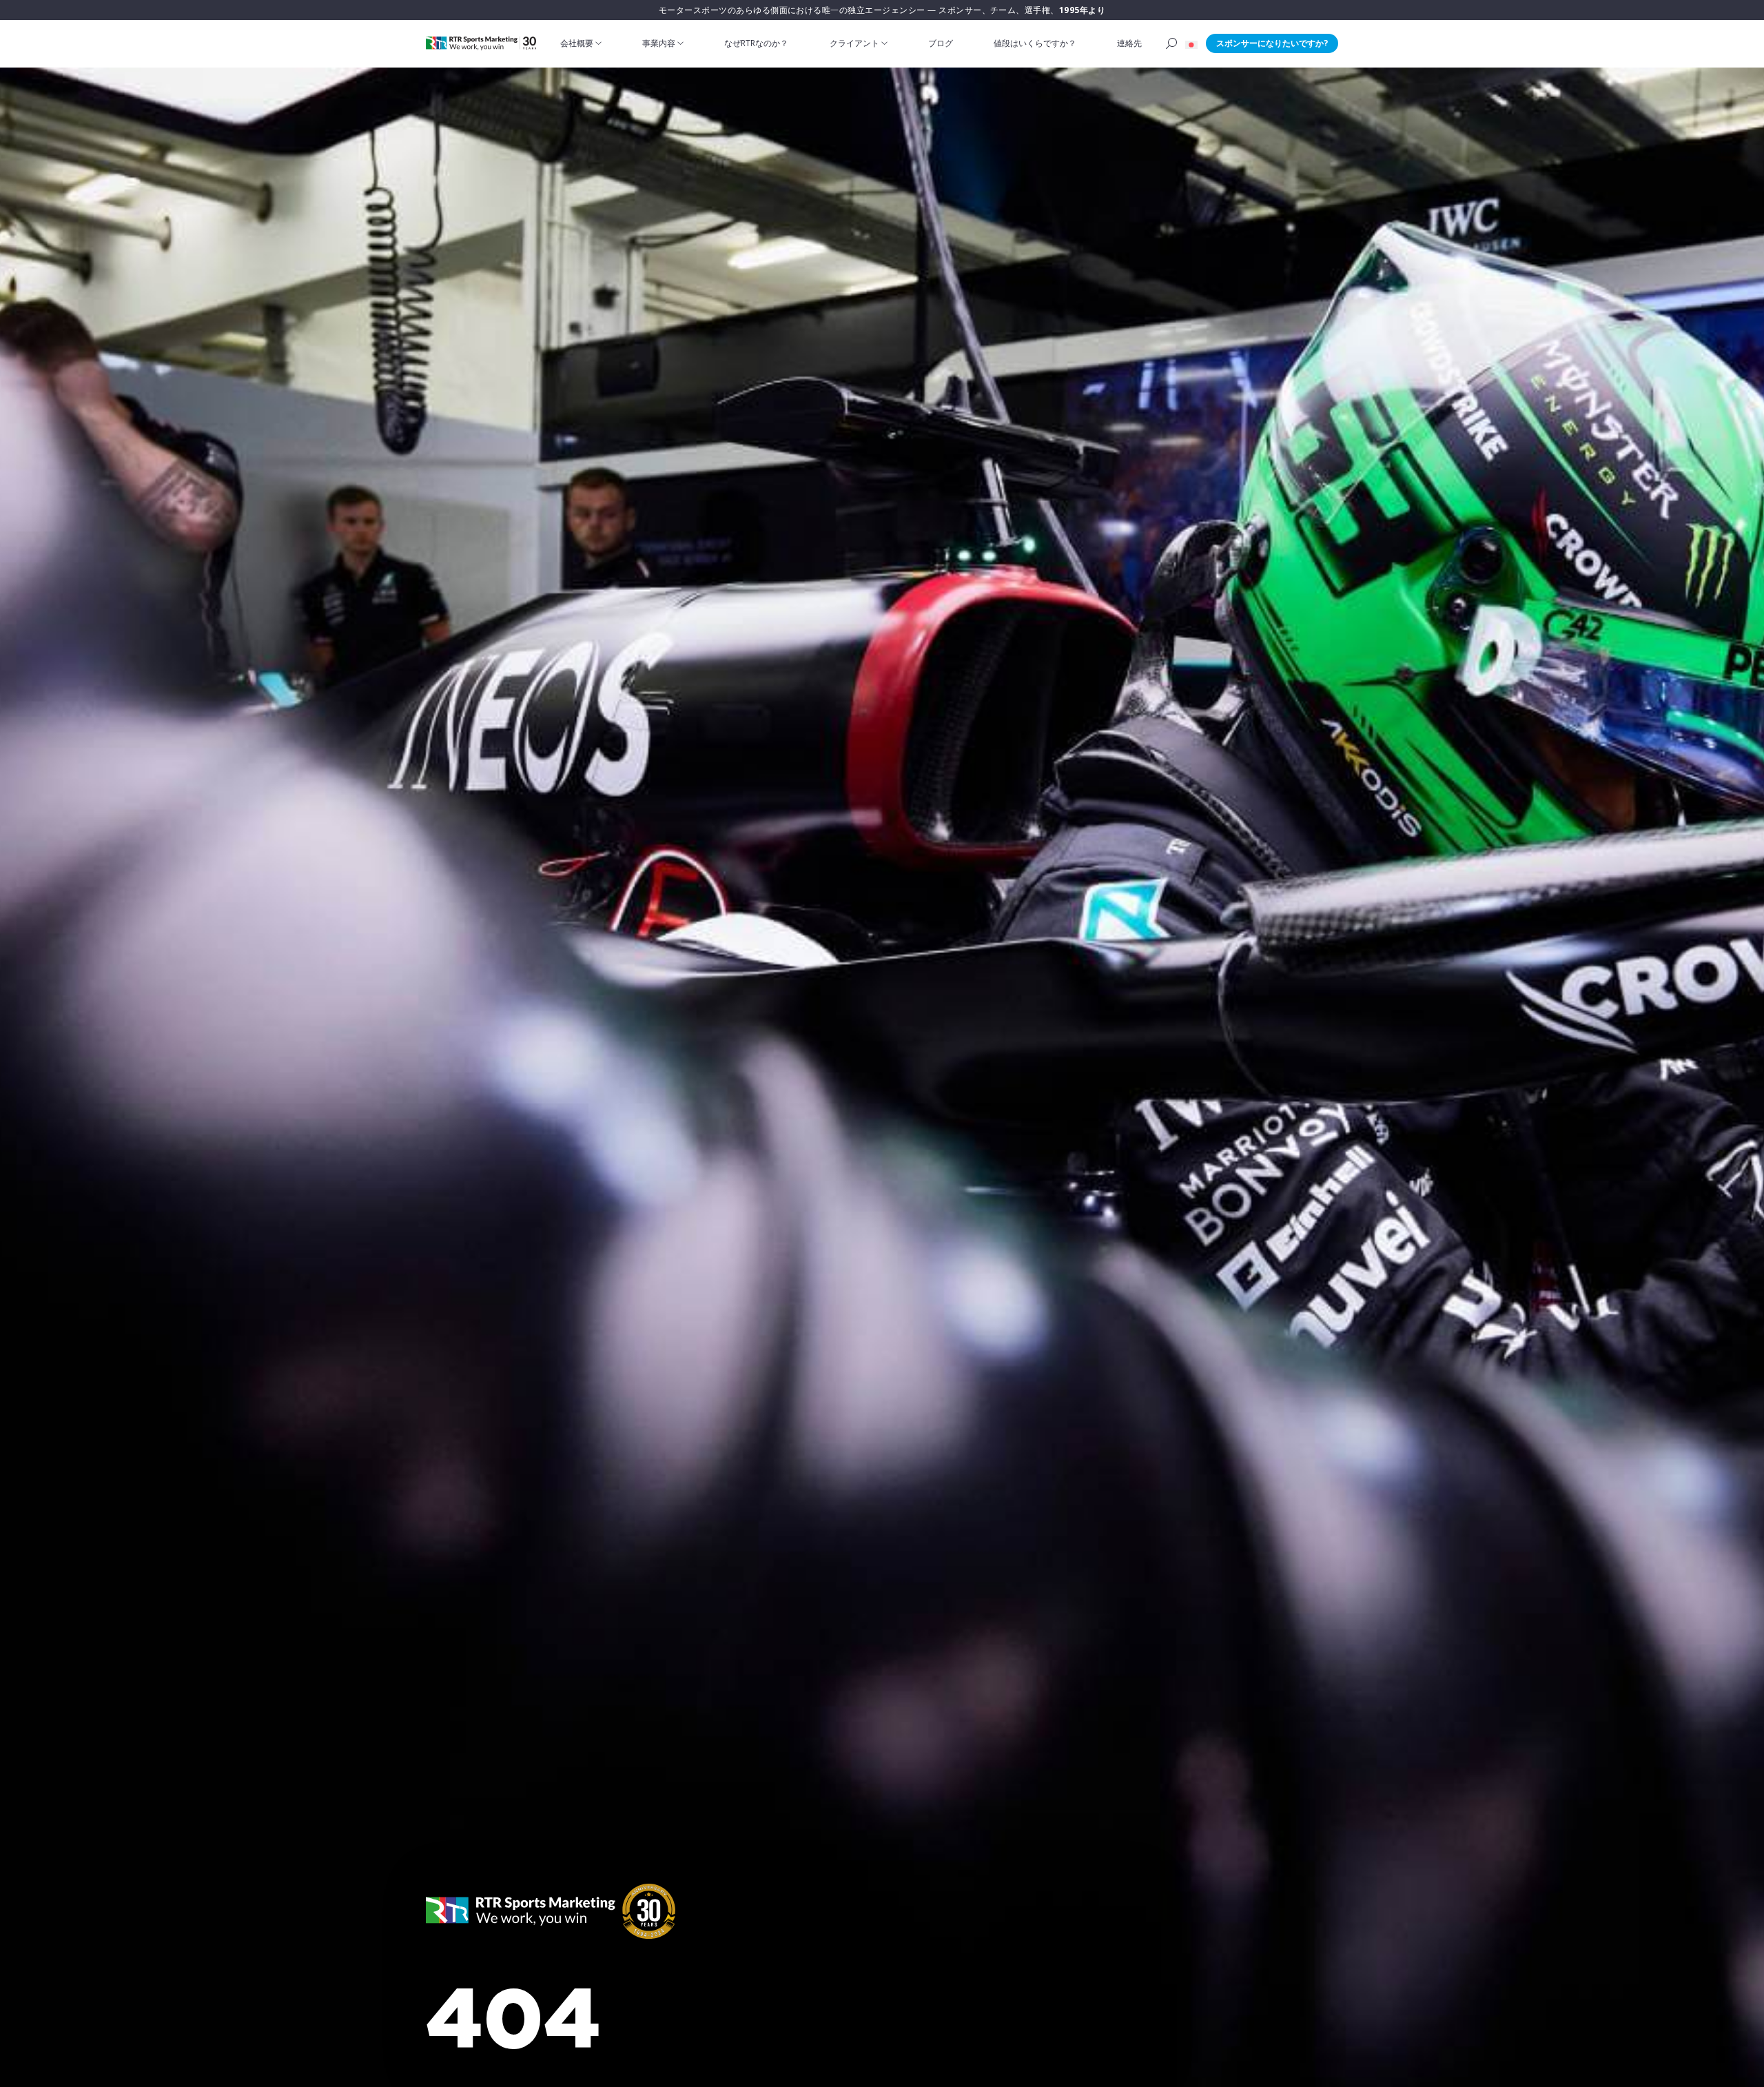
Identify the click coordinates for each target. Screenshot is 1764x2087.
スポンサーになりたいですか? (1272, 43)
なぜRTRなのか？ (756, 43)
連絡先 (1129, 43)
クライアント (854, 43)
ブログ (941, 43)
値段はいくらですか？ (1035, 43)
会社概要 (577, 43)
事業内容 (659, 43)
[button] (1191, 43)
